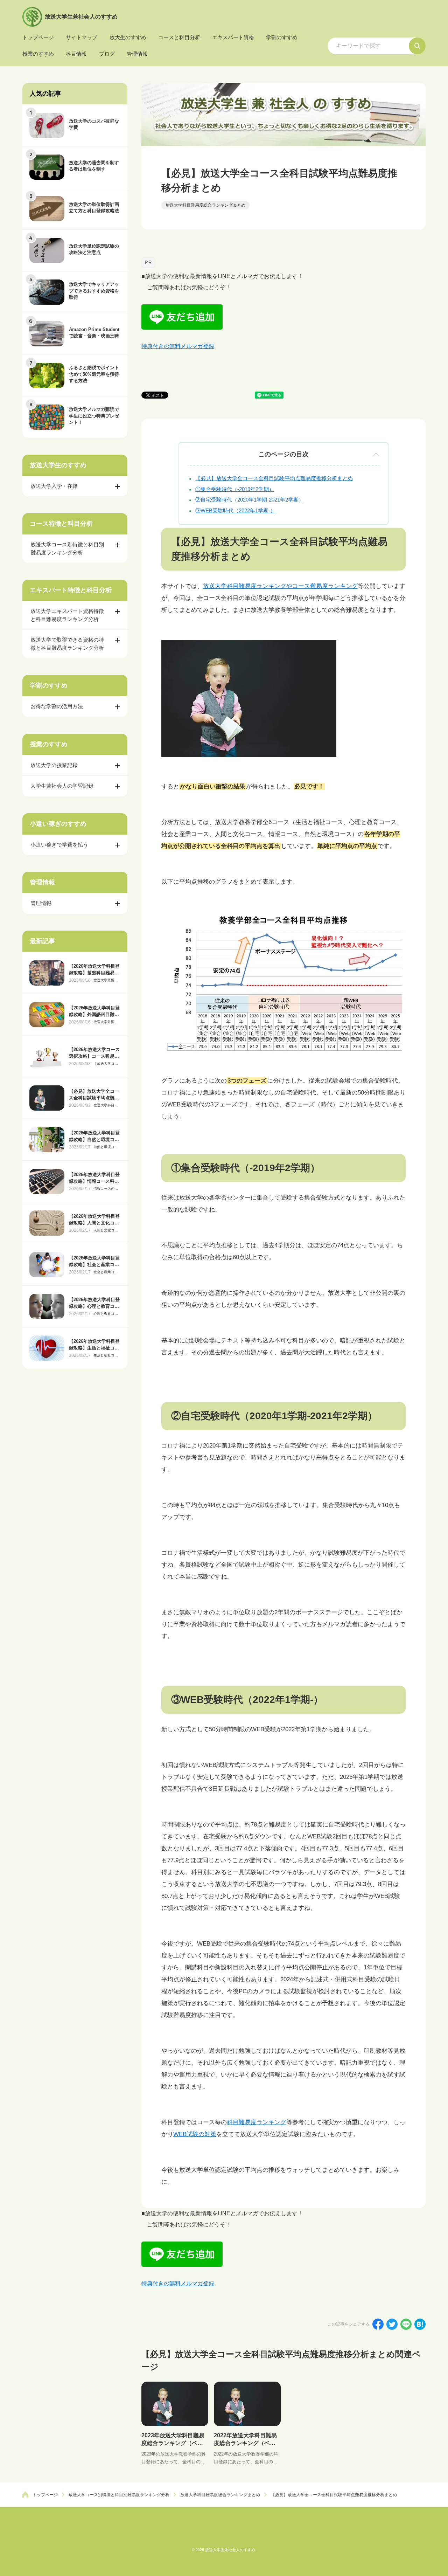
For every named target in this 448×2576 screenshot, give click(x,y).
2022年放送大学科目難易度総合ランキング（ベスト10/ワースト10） (245, 2443)
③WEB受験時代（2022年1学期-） (235, 510)
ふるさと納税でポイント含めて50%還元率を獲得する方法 (94, 374)
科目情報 (76, 54)
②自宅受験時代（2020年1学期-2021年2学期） (250, 500)
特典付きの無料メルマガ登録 (178, 346)
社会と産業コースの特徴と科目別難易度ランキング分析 (106, 1272)
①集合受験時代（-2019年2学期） (235, 489)
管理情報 (137, 54)
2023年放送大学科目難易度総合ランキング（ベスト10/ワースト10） (173, 2443)
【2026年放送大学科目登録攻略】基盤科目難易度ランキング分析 (94, 972)
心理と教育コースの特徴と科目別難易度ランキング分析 (106, 1314)
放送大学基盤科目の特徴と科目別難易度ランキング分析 (106, 980)
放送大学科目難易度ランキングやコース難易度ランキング (280, 586)
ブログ (107, 54)
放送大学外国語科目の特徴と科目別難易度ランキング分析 (106, 1022)
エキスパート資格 (233, 37)
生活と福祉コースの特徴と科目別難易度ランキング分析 (106, 1355)
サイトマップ (82, 37)
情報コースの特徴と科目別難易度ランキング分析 (106, 1189)
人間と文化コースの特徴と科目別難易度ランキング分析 (106, 1230)
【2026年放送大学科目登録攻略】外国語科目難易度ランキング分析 (94, 1014)
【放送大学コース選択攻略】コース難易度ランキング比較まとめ (106, 1064)
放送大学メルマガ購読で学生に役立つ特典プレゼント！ (94, 416)
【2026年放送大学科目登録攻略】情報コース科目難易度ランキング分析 (94, 1181)
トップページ (38, 37)
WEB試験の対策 (195, 2134)
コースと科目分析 (179, 37)
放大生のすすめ (128, 37)
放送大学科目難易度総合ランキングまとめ (106, 1105)
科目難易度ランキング (257, 2122)
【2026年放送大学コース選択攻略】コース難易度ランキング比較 (94, 1056)
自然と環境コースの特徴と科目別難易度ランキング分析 (106, 1147)
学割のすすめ (282, 37)
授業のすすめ (38, 54)
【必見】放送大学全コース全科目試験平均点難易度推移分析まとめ (274, 478)
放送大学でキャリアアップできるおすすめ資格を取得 (94, 291)
